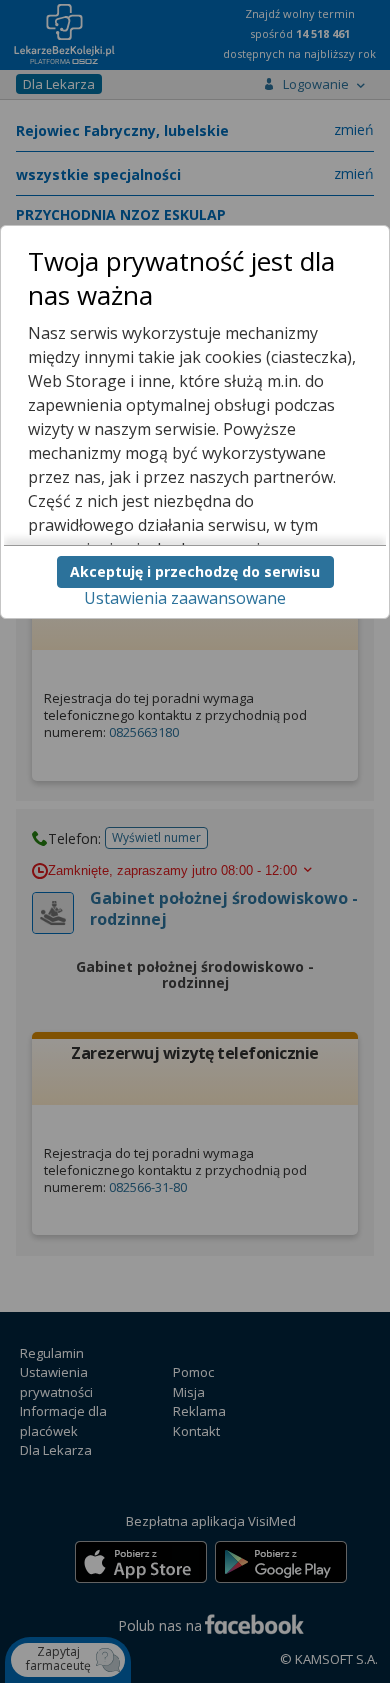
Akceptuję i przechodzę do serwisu (195, 571)
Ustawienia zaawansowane (185, 598)
